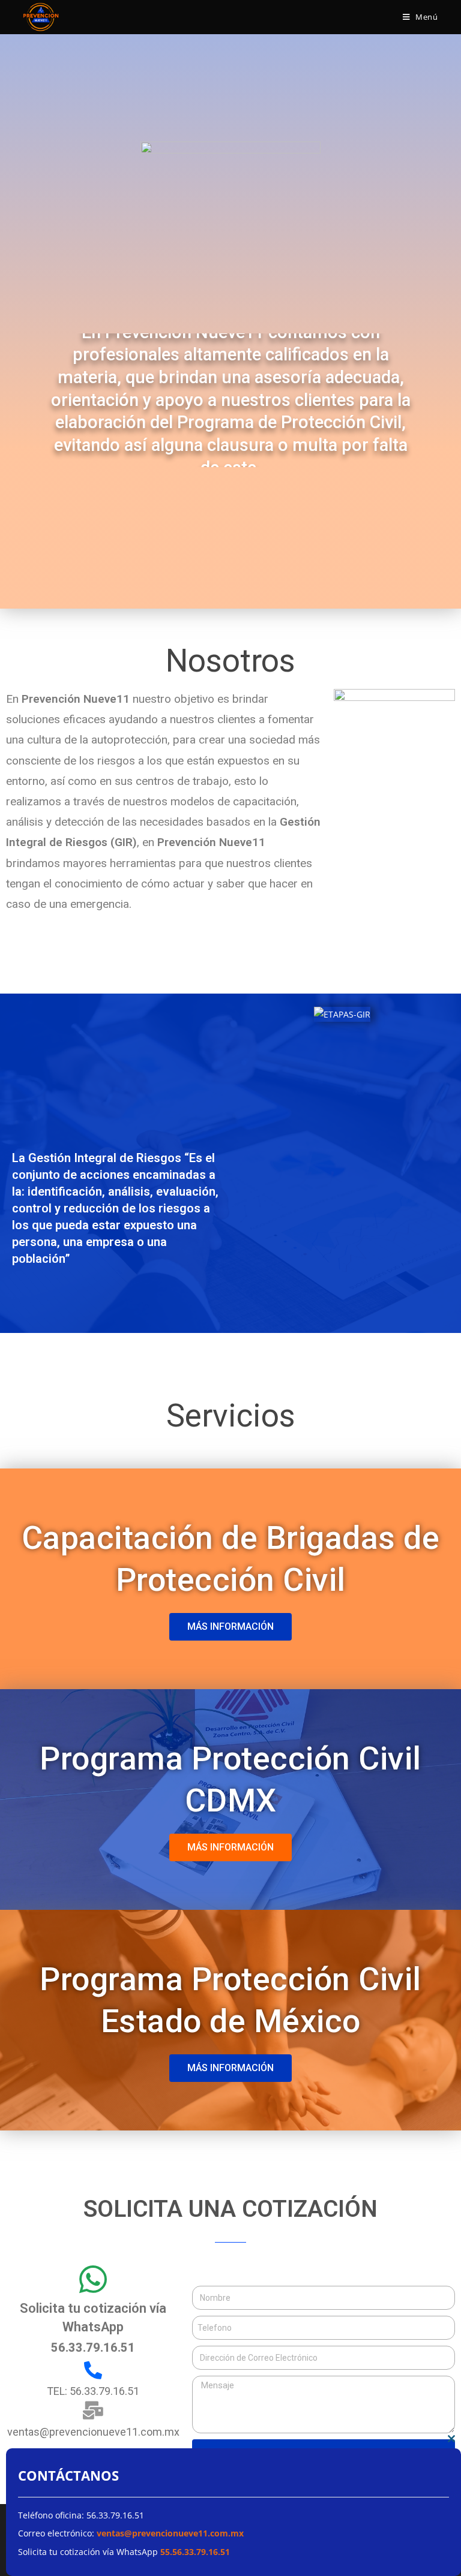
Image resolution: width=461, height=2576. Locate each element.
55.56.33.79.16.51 (196, 2552)
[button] (230, 1627)
